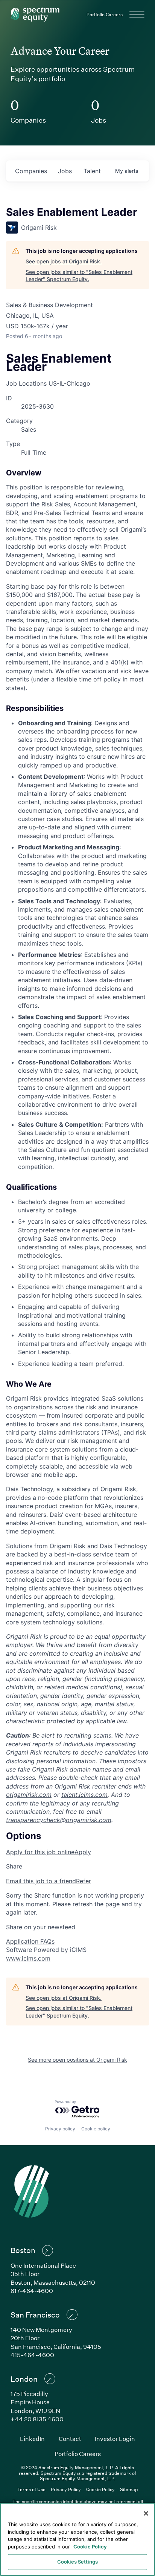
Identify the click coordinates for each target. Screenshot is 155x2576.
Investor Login (115, 2438)
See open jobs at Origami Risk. (64, 261)
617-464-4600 (32, 2291)
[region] (77, 2539)
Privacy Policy (66, 2489)
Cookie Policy (100, 2489)
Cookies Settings (77, 2562)
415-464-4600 (32, 2355)
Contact (70, 2438)
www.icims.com (28, 1958)
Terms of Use (31, 2489)
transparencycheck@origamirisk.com (59, 1820)
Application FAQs (30, 1941)
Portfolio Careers (105, 14)
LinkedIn (32, 2438)
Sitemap (129, 2489)
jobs (65, 171)
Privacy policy (60, 2129)
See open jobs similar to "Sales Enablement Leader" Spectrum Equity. (79, 276)
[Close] (146, 2513)
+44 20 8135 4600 (37, 2419)
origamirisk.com (29, 1795)
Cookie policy (96, 2129)
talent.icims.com (84, 1795)
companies (31, 171)
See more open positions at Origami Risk (77, 2060)
